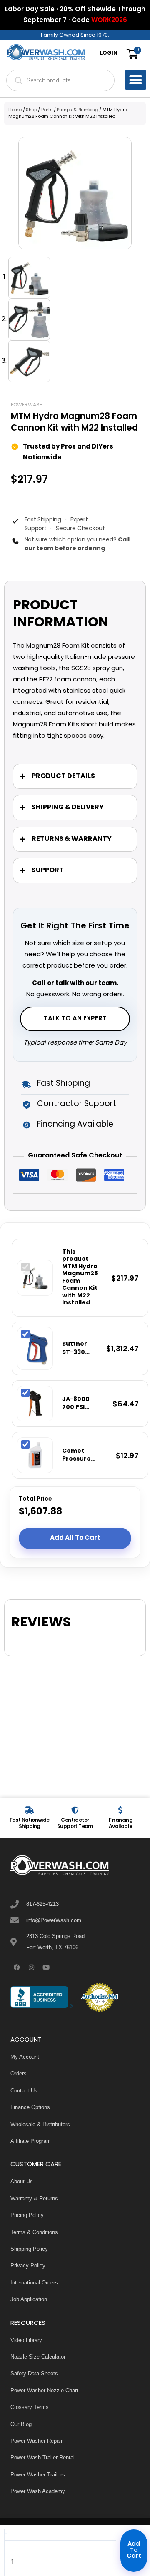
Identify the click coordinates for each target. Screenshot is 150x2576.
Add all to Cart (75, 1538)
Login (109, 53)
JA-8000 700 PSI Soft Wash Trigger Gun (79, 1404)
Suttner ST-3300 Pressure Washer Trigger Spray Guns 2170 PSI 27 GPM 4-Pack (76, 1348)
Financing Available (121, 1823)
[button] (136, 80)
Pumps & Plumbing (77, 110)
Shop (31, 110)
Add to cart (134, 2550)
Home (15, 110)
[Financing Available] (120, 1810)
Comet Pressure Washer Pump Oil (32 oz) (82, 1455)
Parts (47, 110)
